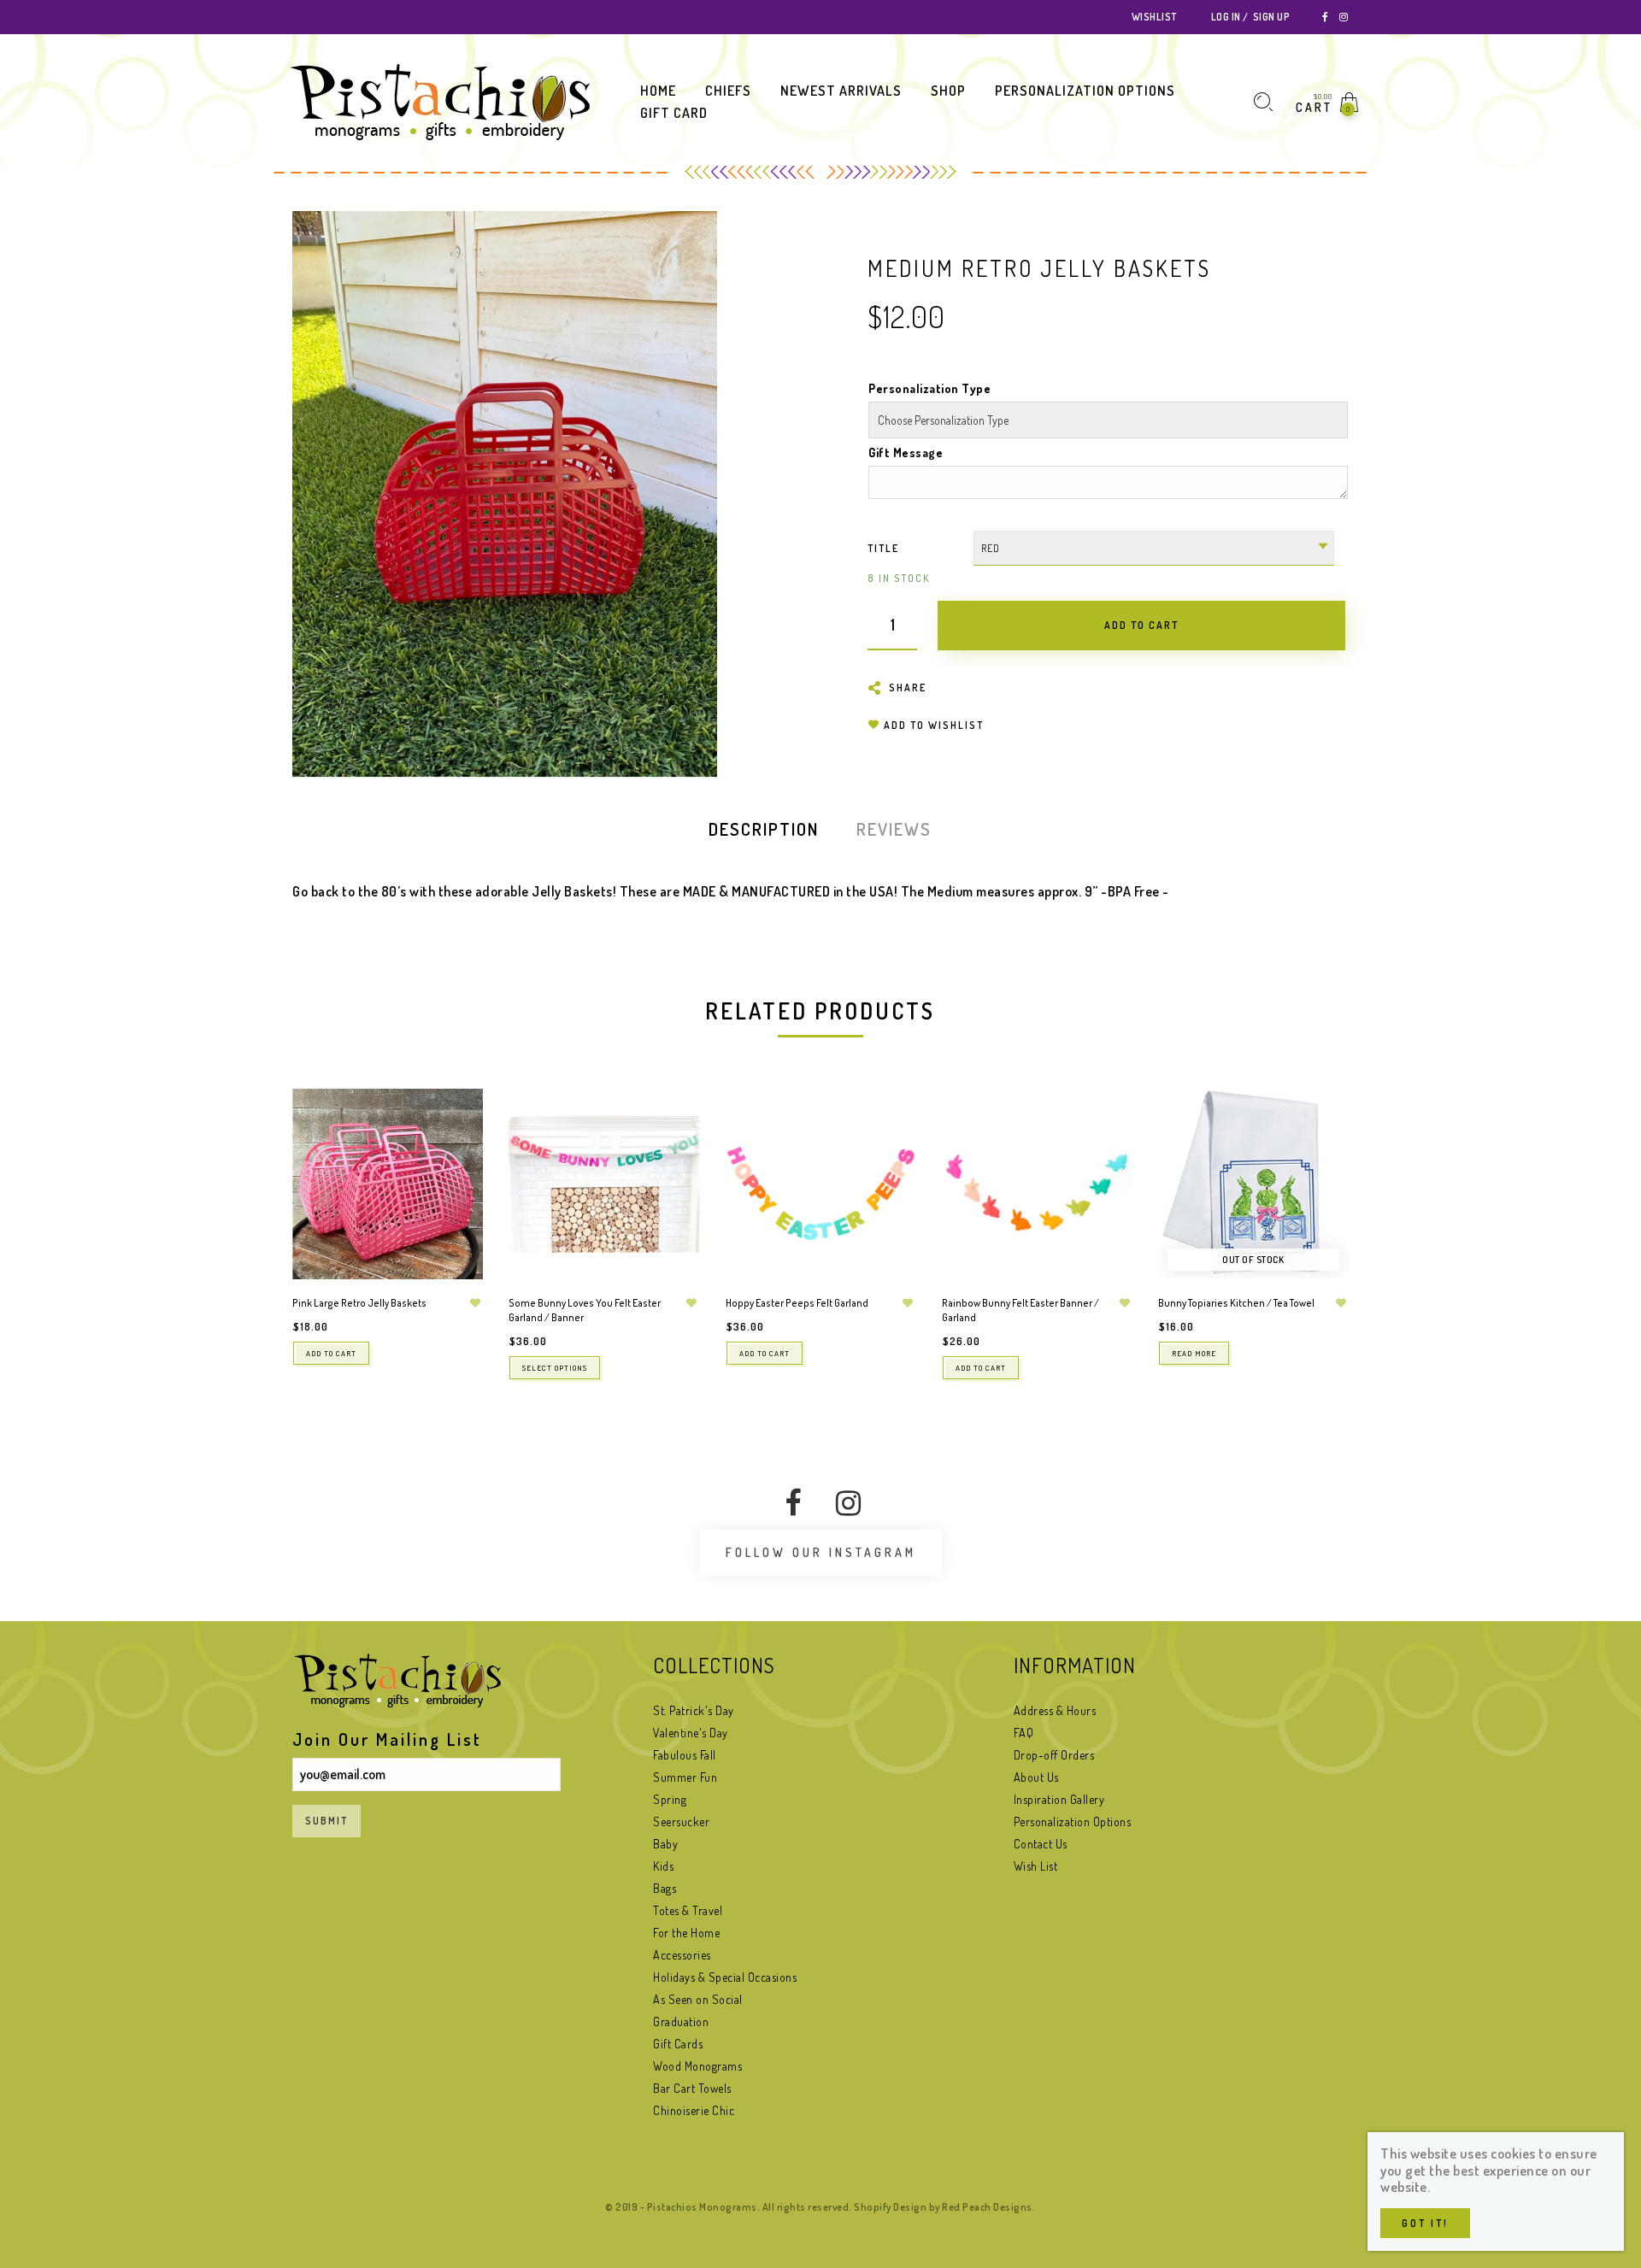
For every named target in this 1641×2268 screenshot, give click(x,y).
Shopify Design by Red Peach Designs (943, 2207)
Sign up (1271, 17)
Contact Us (1041, 1844)
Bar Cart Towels (692, 2088)
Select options (555, 1368)
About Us (1036, 1777)
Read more (1194, 1353)
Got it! (1425, 2223)
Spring (670, 1799)
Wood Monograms (697, 2066)
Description (764, 829)
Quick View (453, 1126)
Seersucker (681, 1821)
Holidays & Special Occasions (725, 1977)
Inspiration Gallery (1059, 1799)
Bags (665, 1888)
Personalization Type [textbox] (929, 388)
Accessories (682, 1955)
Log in (1226, 17)
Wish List (1036, 1866)
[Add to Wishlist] (475, 1303)
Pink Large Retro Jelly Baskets (359, 1303)
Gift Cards (678, 2044)
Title (883, 548)
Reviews (894, 829)
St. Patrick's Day (694, 1710)
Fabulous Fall (685, 1755)
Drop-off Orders (1054, 1755)
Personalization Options (1073, 1821)
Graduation (681, 2021)
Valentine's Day (691, 1733)
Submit (326, 1821)
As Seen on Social (698, 1999)
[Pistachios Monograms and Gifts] (440, 101)
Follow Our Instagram (821, 1552)
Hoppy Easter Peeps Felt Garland (797, 1303)
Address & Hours (1055, 1710)
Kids (663, 1866)
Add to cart (331, 1353)
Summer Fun (685, 1777)
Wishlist (1154, 17)
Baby (665, 1844)
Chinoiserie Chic (694, 2110)
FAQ (1024, 1733)
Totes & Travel (688, 1910)
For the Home (686, 1933)
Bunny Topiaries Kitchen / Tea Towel (1236, 1303)
